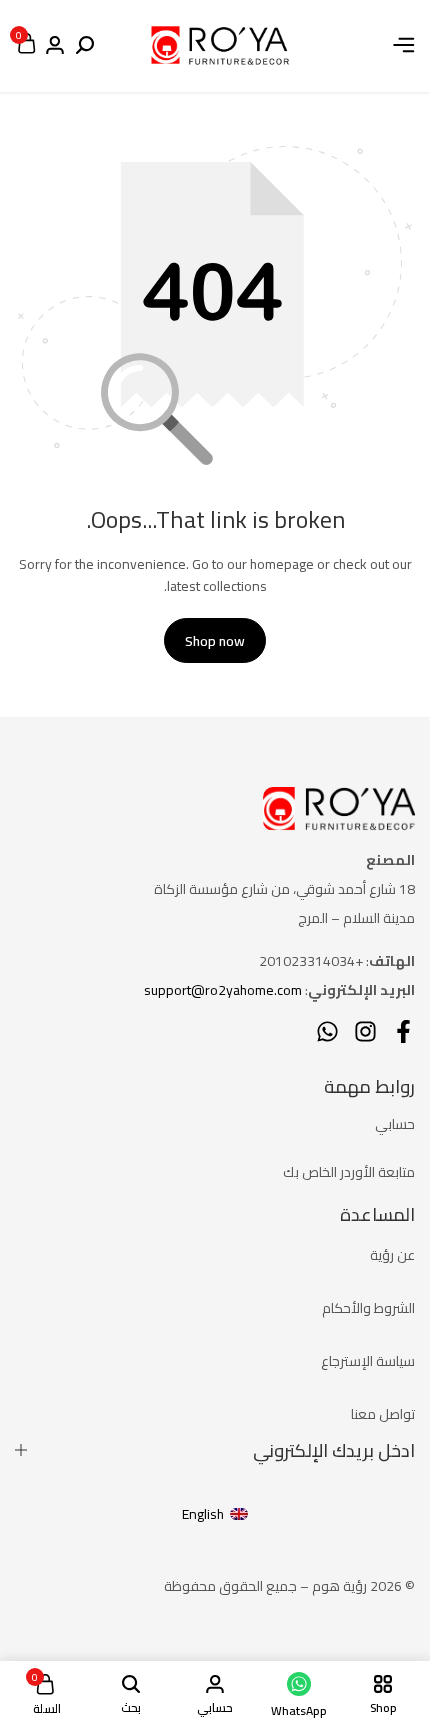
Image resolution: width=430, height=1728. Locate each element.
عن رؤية (392, 1255)
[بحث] (85, 46)
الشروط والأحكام (368, 1308)
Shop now (215, 641)
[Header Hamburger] (404, 45)
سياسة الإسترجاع (368, 1361)
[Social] (403, 1031)
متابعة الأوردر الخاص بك (349, 1172)
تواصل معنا (383, 1414)
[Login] (55, 46)
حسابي (395, 1124)
